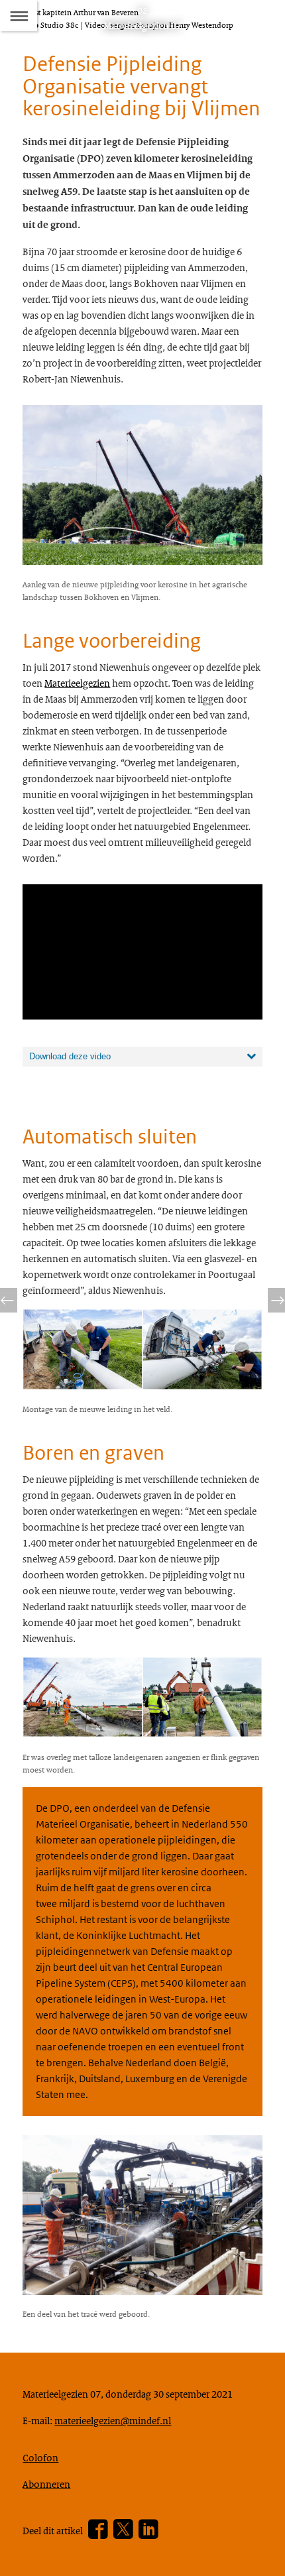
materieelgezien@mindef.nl (113, 2420)
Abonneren (46, 2484)
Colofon (40, 2457)
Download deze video (70, 1056)
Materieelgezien (77, 683)
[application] (142, 952)
